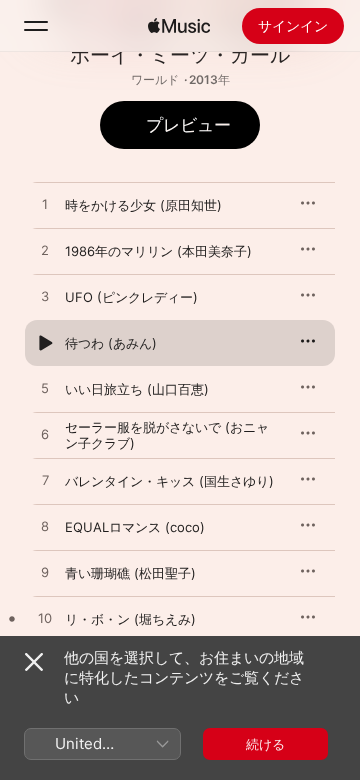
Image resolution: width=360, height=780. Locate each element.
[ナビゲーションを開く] (36, 26)
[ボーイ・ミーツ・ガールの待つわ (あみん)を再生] (45, 343)
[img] (179, 26)
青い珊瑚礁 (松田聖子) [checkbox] (130, 573)
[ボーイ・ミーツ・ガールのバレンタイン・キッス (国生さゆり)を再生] (45, 481)
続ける (265, 744)
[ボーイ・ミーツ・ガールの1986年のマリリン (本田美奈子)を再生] (45, 251)
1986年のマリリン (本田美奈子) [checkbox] (158, 251)
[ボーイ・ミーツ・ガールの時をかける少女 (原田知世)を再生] (45, 205)
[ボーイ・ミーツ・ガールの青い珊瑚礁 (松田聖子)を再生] (45, 573)
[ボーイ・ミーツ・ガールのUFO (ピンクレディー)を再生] (45, 297)
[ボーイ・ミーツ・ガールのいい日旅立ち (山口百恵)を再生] (45, 389)
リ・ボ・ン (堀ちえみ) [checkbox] (130, 619)
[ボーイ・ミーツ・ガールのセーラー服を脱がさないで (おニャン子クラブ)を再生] (45, 435)
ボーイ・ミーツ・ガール (180, 55)
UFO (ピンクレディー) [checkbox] (131, 297)
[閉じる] (34, 662)
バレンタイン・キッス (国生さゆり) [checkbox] (169, 481)
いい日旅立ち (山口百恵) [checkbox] (137, 389)
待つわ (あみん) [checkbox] (111, 343)
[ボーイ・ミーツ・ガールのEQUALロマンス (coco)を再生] (45, 527)
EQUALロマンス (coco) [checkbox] (135, 527)
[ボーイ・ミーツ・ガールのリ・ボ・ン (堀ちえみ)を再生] (45, 619)
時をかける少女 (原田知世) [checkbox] (143, 205)
